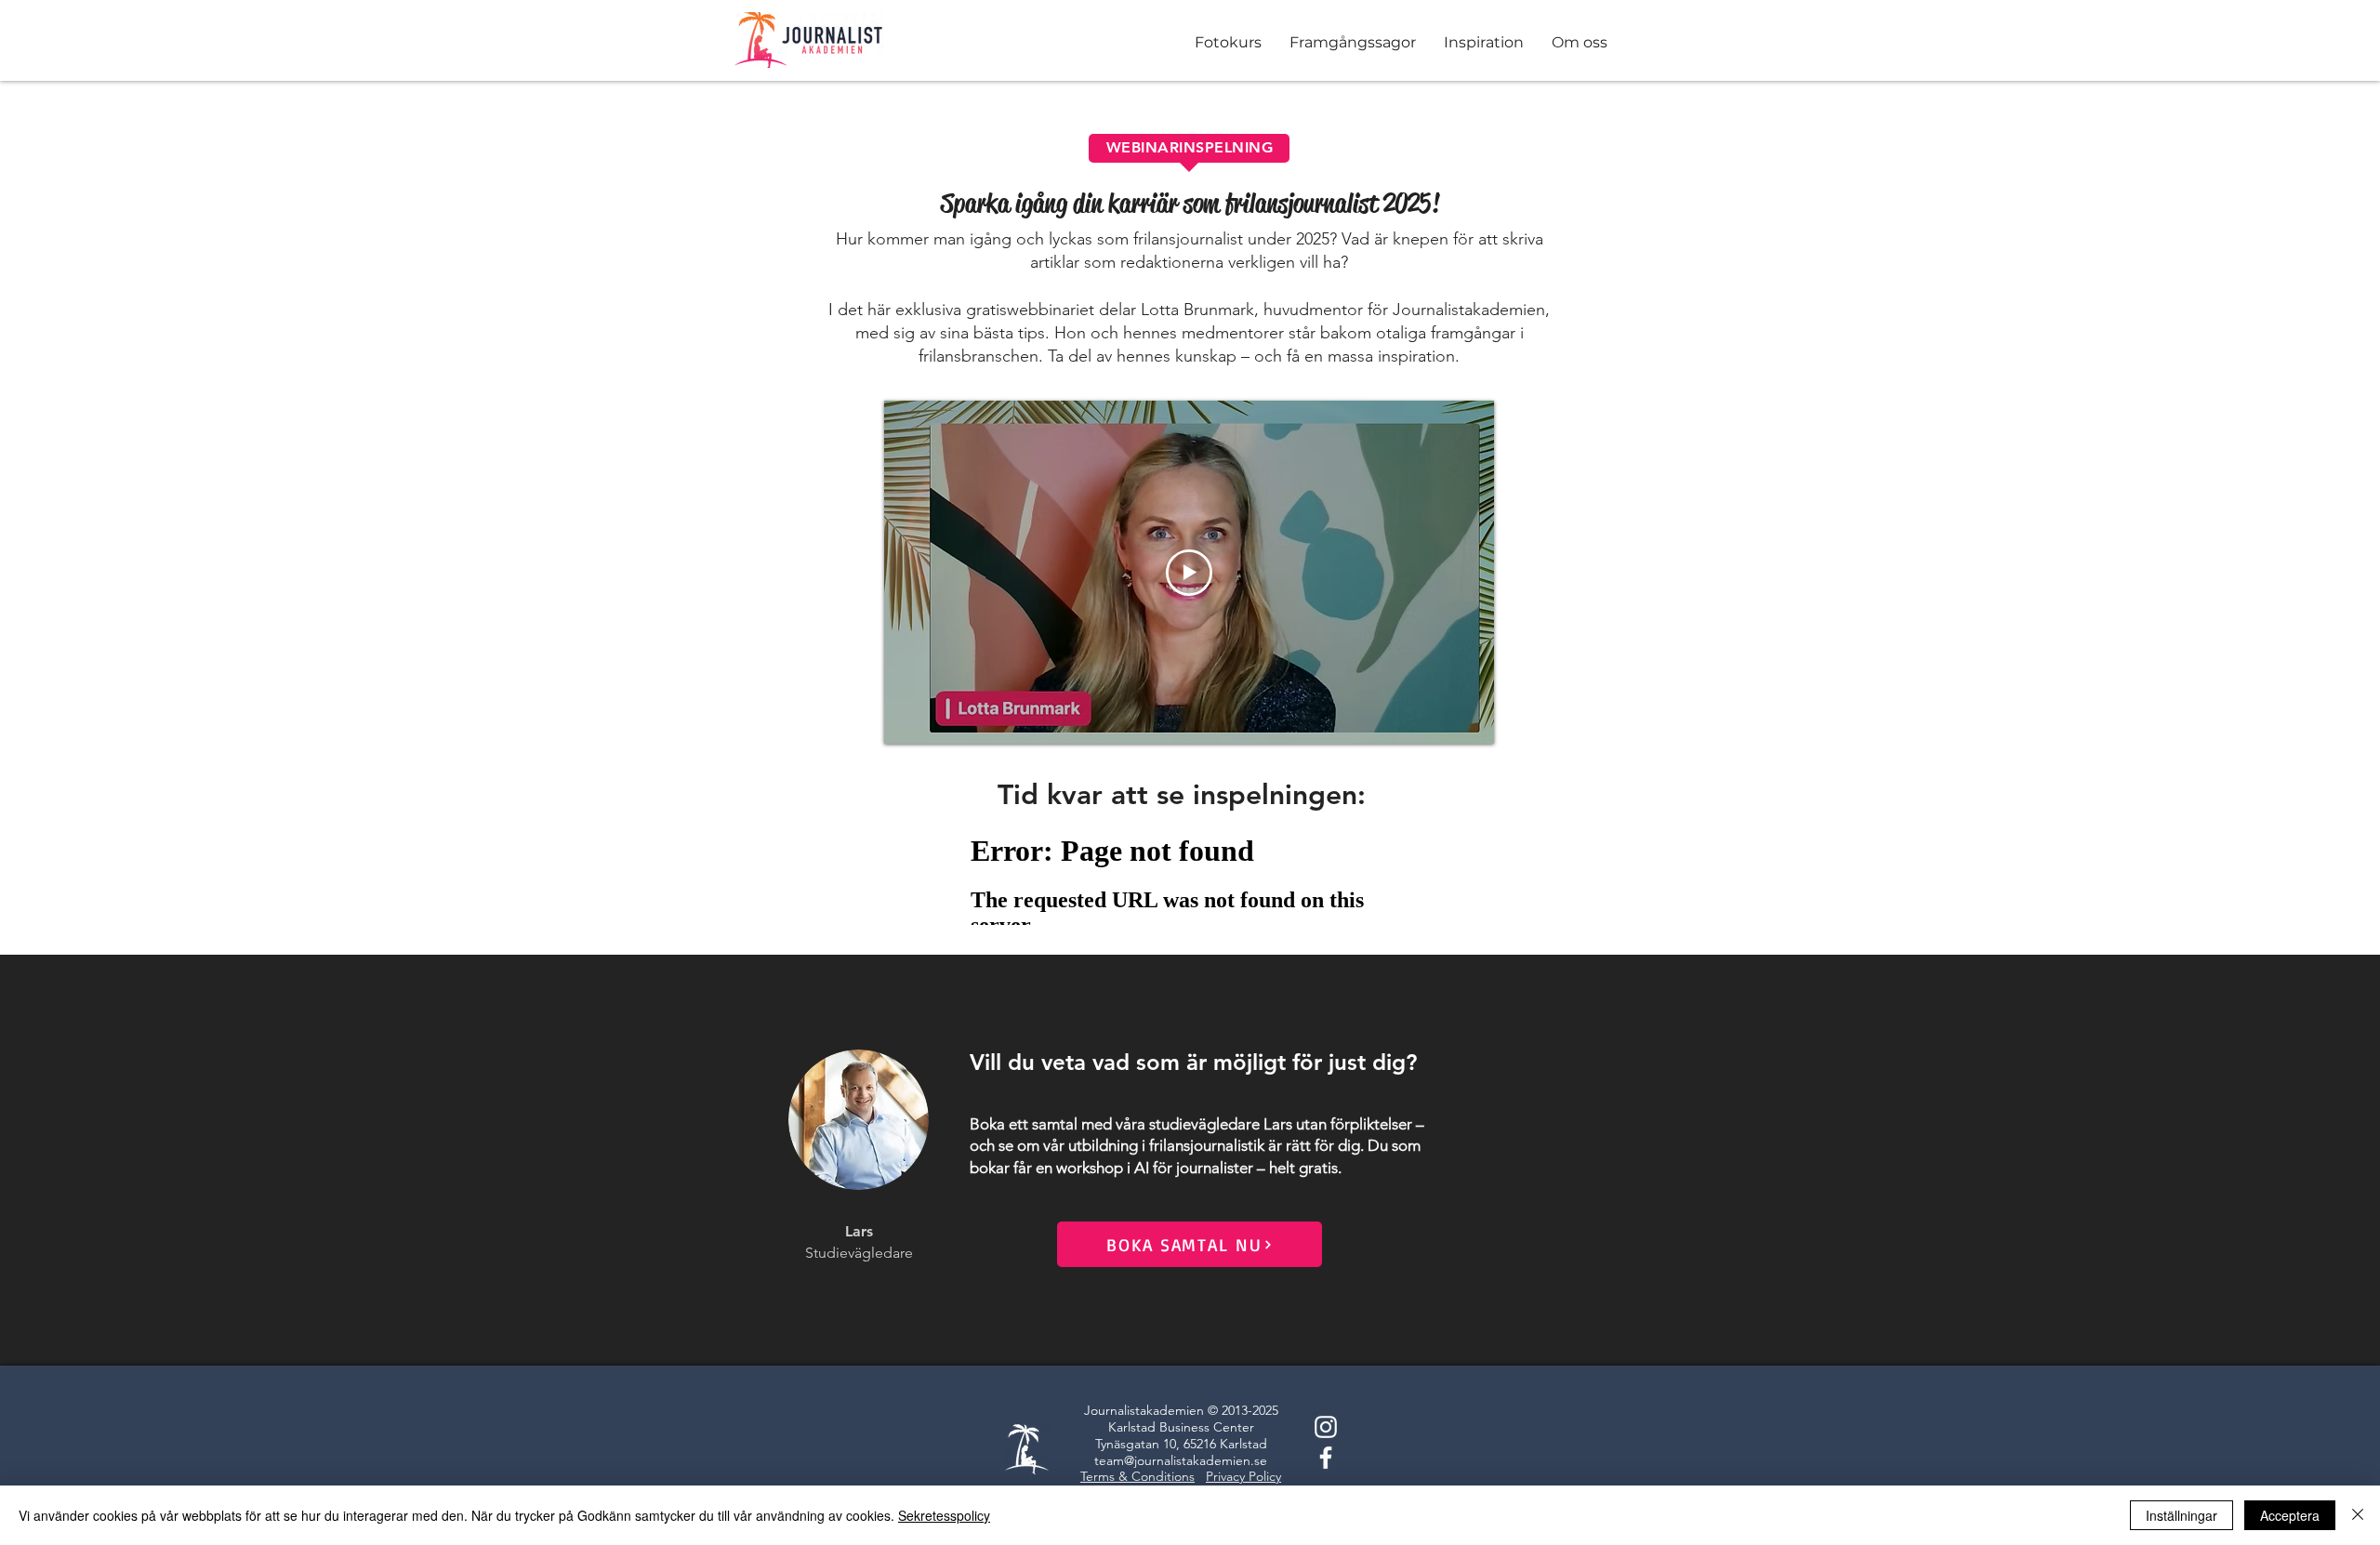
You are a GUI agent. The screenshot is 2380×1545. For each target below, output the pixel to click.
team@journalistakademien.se (1181, 1460)
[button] (1353, 48)
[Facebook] (1326, 1458)
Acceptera (2290, 1515)
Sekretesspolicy (944, 1515)
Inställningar (2182, 1515)
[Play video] (1189, 573)
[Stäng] (2358, 1515)
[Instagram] (1326, 1427)
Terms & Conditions (1137, 1476)
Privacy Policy (1243, 1476)
